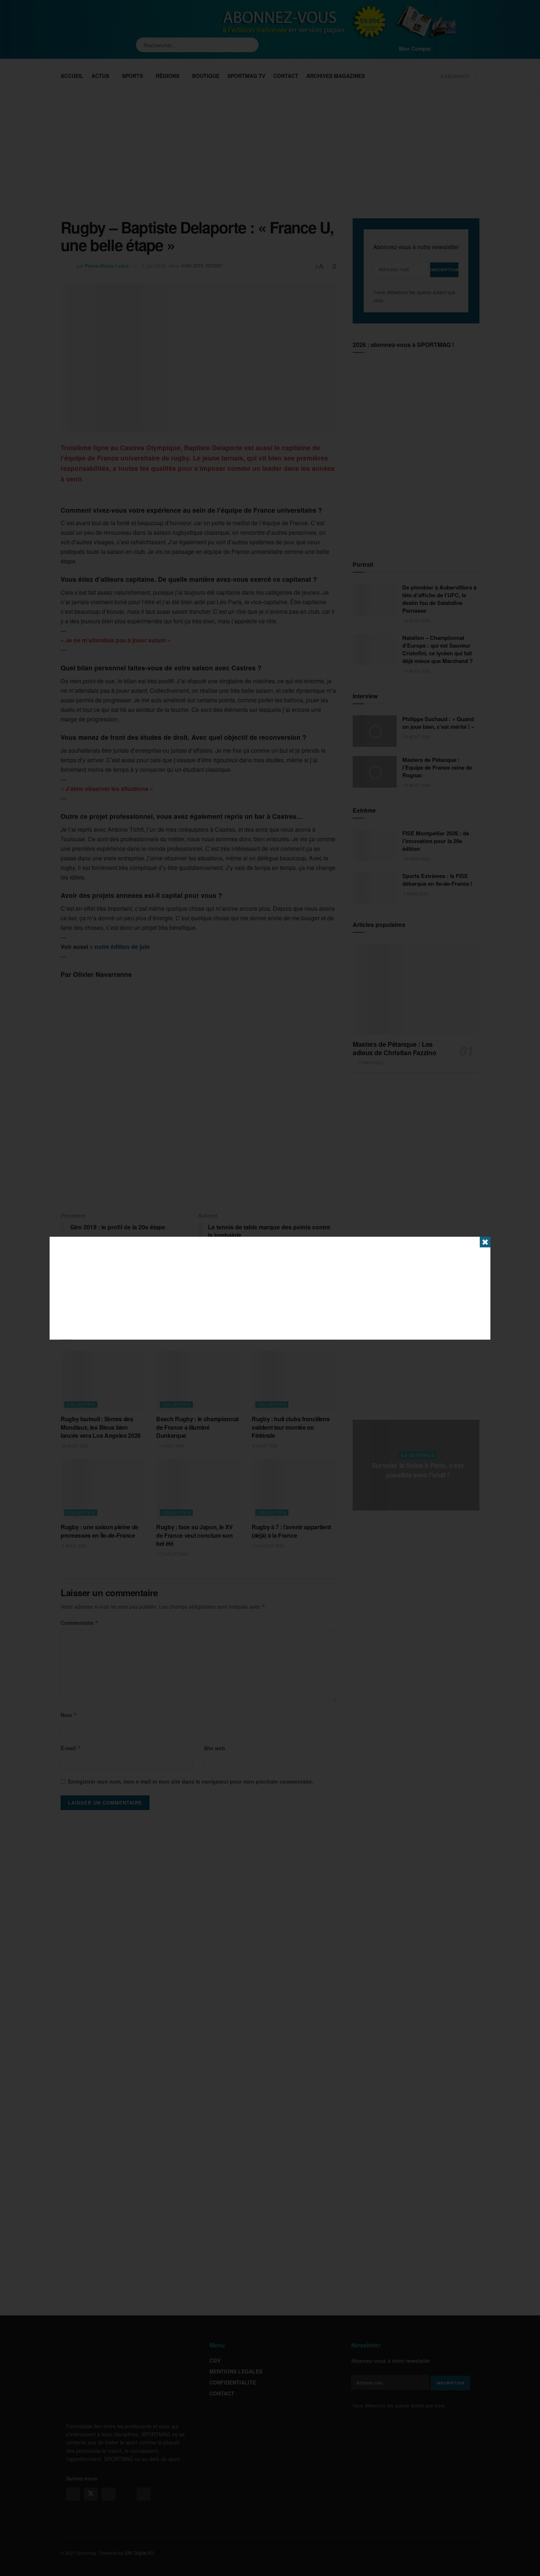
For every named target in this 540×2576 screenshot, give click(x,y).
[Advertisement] (270, 1288)
